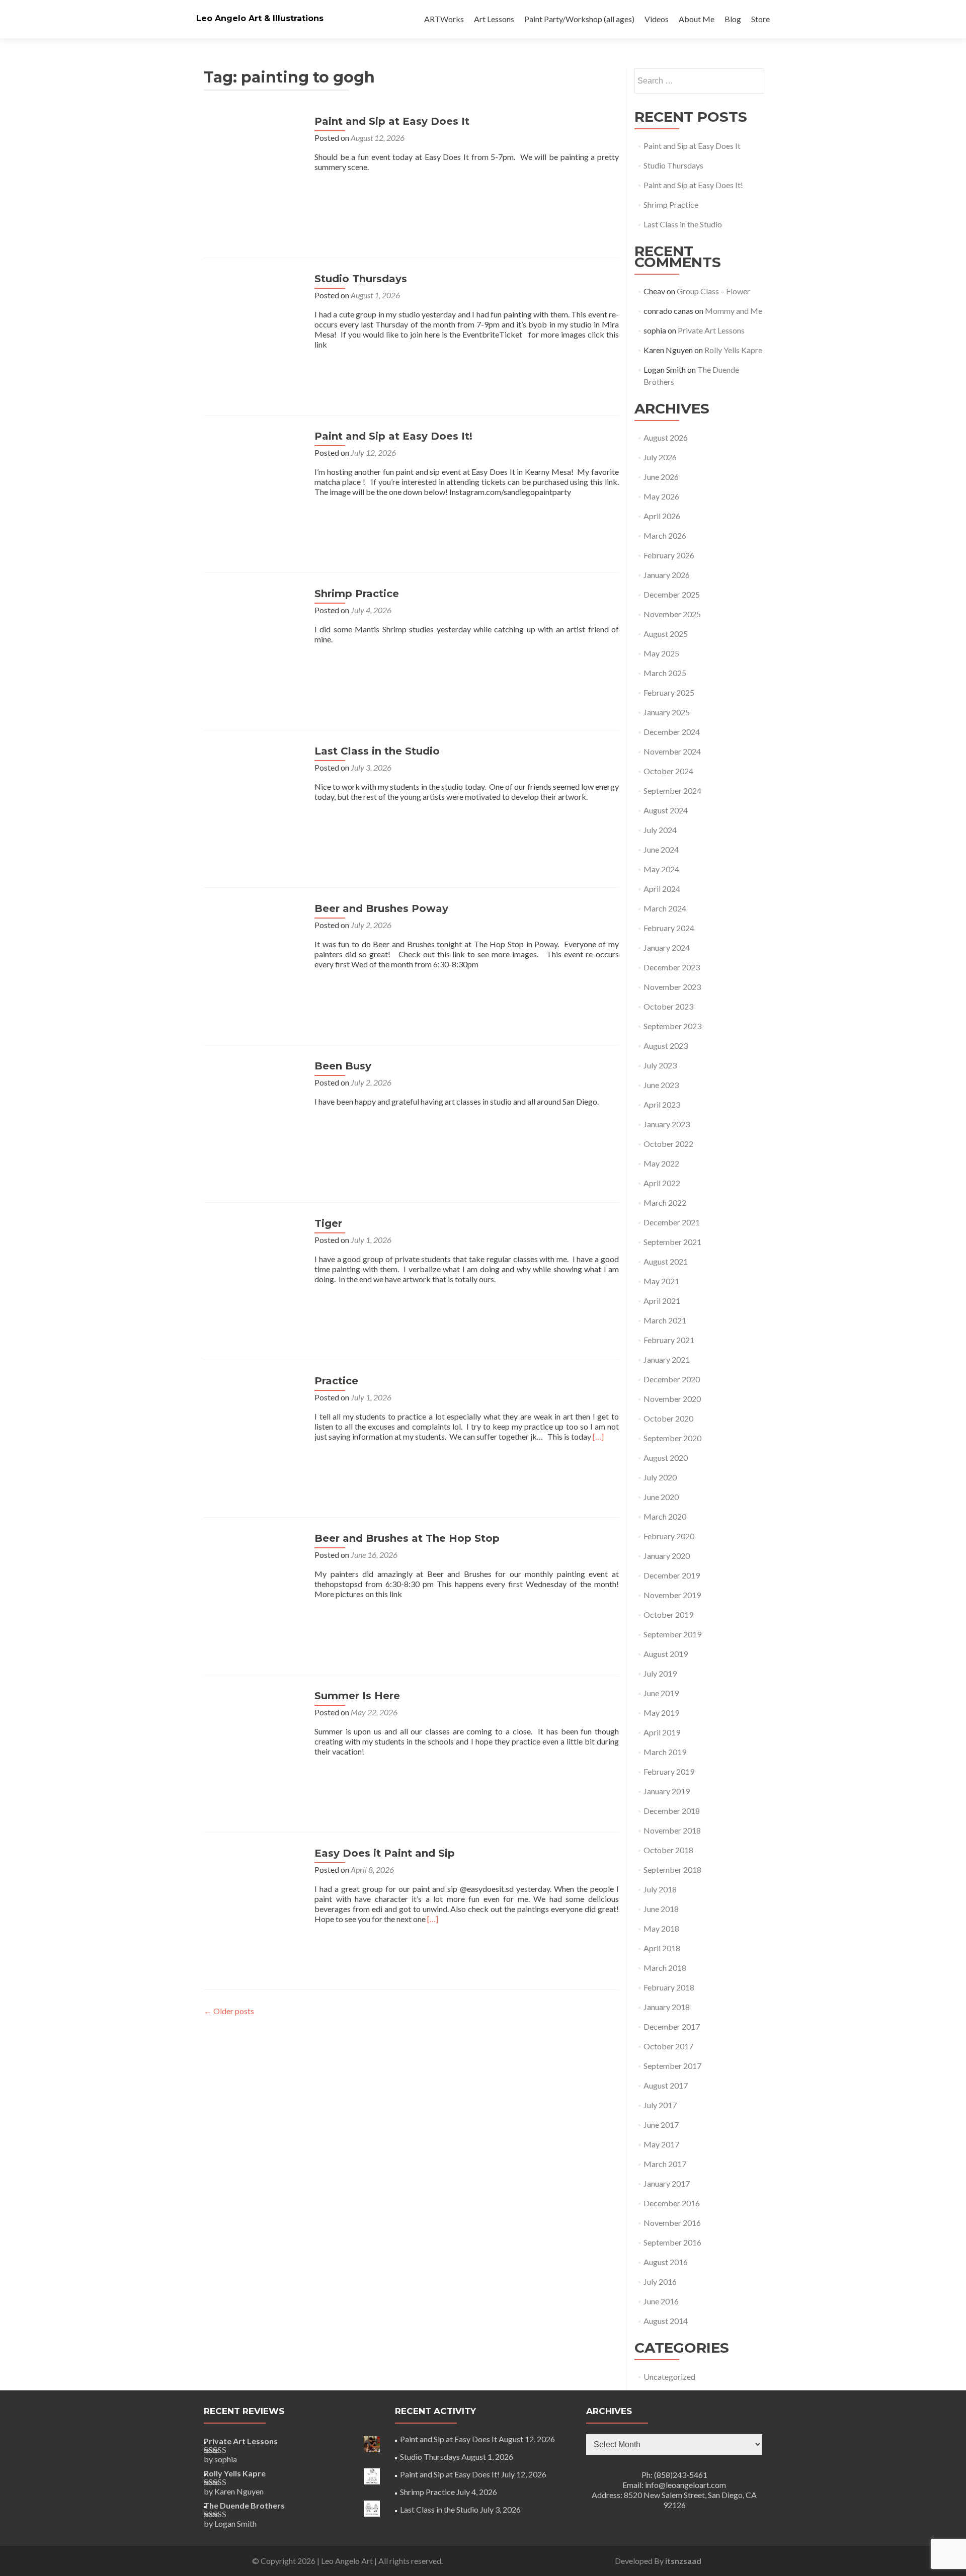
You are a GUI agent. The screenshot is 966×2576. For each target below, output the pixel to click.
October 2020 (668, 1418)
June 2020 (661, 1497)
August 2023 (666, 1046)
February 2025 (669, 692)
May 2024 (661, 869)
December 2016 (672, 2203)
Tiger (328, 1223)
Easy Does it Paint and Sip (385, 1853)
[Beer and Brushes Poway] (254, 952)
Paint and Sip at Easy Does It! (393, 436)
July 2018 (660, 1889)
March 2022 (665, 1202)
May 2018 (661, 1928)
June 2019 (661, 1693)
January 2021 (667, 1359)
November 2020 (672, 1399)
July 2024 (660, 830)
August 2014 (666, 2321)
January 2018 (667, 2007)
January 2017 (667, 2183)
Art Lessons (494, 19)
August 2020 (666, 1458)
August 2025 (666, 634)
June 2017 (661, 2125)
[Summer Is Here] (254, 1739)
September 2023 (672, 1026)
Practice (336, 1381)
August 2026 (666, 437)
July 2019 (660, 1673)
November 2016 (672, 2223)
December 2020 (672, 1379)
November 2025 (672, 614)
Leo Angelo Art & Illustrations (260, 18)
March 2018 (665, 1968)
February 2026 (669, 555)
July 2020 (660, 1477)
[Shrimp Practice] (254, 637)
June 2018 (661, 1909)
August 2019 (666, 1654)
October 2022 (668, 1144)
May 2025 (661, 653)
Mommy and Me (734, 311)
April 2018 (662, 1948)
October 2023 (668, 1006)
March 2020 (665, 1516)
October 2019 (668, 1614)
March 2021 (665, 1320)
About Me (697, 19)
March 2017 (665, 2164)
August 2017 (666, 2085)
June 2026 (661, 477)
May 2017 (661, 2144)
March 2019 (665, 1752)
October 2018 (668, 1850)
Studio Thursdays (361, 279)
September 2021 (672, 1242)
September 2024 (672, 791)
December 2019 (672, 1575)
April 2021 (662, 1301)
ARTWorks (444, 19)
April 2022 (662, 1183)
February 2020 (669, 1536)
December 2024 (672, 732)
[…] (598, 1436)
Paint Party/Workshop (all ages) (579, 19)
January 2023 (667, 1124)
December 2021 (672, 1222)
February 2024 (669, 928)
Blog (733, 19)
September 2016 (672, 2242)
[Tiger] (254, 1267)
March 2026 (665, 535)
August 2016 (666, 2262)
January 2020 (667, 1556)
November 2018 (672, 1830)
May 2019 (661, 1713)
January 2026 (667, 575)
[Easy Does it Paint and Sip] (254, 1897)
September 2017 (672, 2066)
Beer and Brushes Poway (381, 908)
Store (760, 19)
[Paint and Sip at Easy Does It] (254, 165)
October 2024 (668, 771)
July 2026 (660, 457)
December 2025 (672, 594)
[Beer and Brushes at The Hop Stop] (254, 1582)
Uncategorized (669, 2377)
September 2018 (672, 1869)
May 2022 (661, 1163)
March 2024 (665, 908)
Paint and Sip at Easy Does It (392, 121)
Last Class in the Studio (377, 751)
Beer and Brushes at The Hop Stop (407, 1538)
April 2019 (662, 1732)
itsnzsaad (683, 2561)
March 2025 (665, 673)
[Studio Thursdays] (254, 322)
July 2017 (660, 2105)
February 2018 (669, 1987)
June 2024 (661, 849)
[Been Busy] (254, 1109)
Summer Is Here (357, 1696)
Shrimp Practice (357, 594)
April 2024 (662, 889)
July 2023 (660, 1065)
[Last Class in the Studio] (254, 795)
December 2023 (672, 967)
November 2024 (672, 751)
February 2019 (669, 1771)
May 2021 (661, 1281)
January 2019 (667, 1791)
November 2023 (672, 987)
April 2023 (662, 1104)
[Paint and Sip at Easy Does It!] (254, 480)
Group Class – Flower (713, 291)
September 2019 (672, 1634)
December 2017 (672, 2026)
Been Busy (343, 1066)
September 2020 (672, 1438)
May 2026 (661, 496)
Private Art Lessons (711, 330)
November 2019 (672, 1595)
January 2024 (667, 947)
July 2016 (660, 2281)
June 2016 (661, 2301)
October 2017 (668, 2046)
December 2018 (672, 1811)
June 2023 (661, 1085)
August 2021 (666, 1261)
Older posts (229, 2011)
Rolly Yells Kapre (733, 350)
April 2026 (662, 516)
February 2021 (669, 1340)
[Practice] (254, 1424)
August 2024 (666, 810)
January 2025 (667, 712)
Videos (657, 19)
